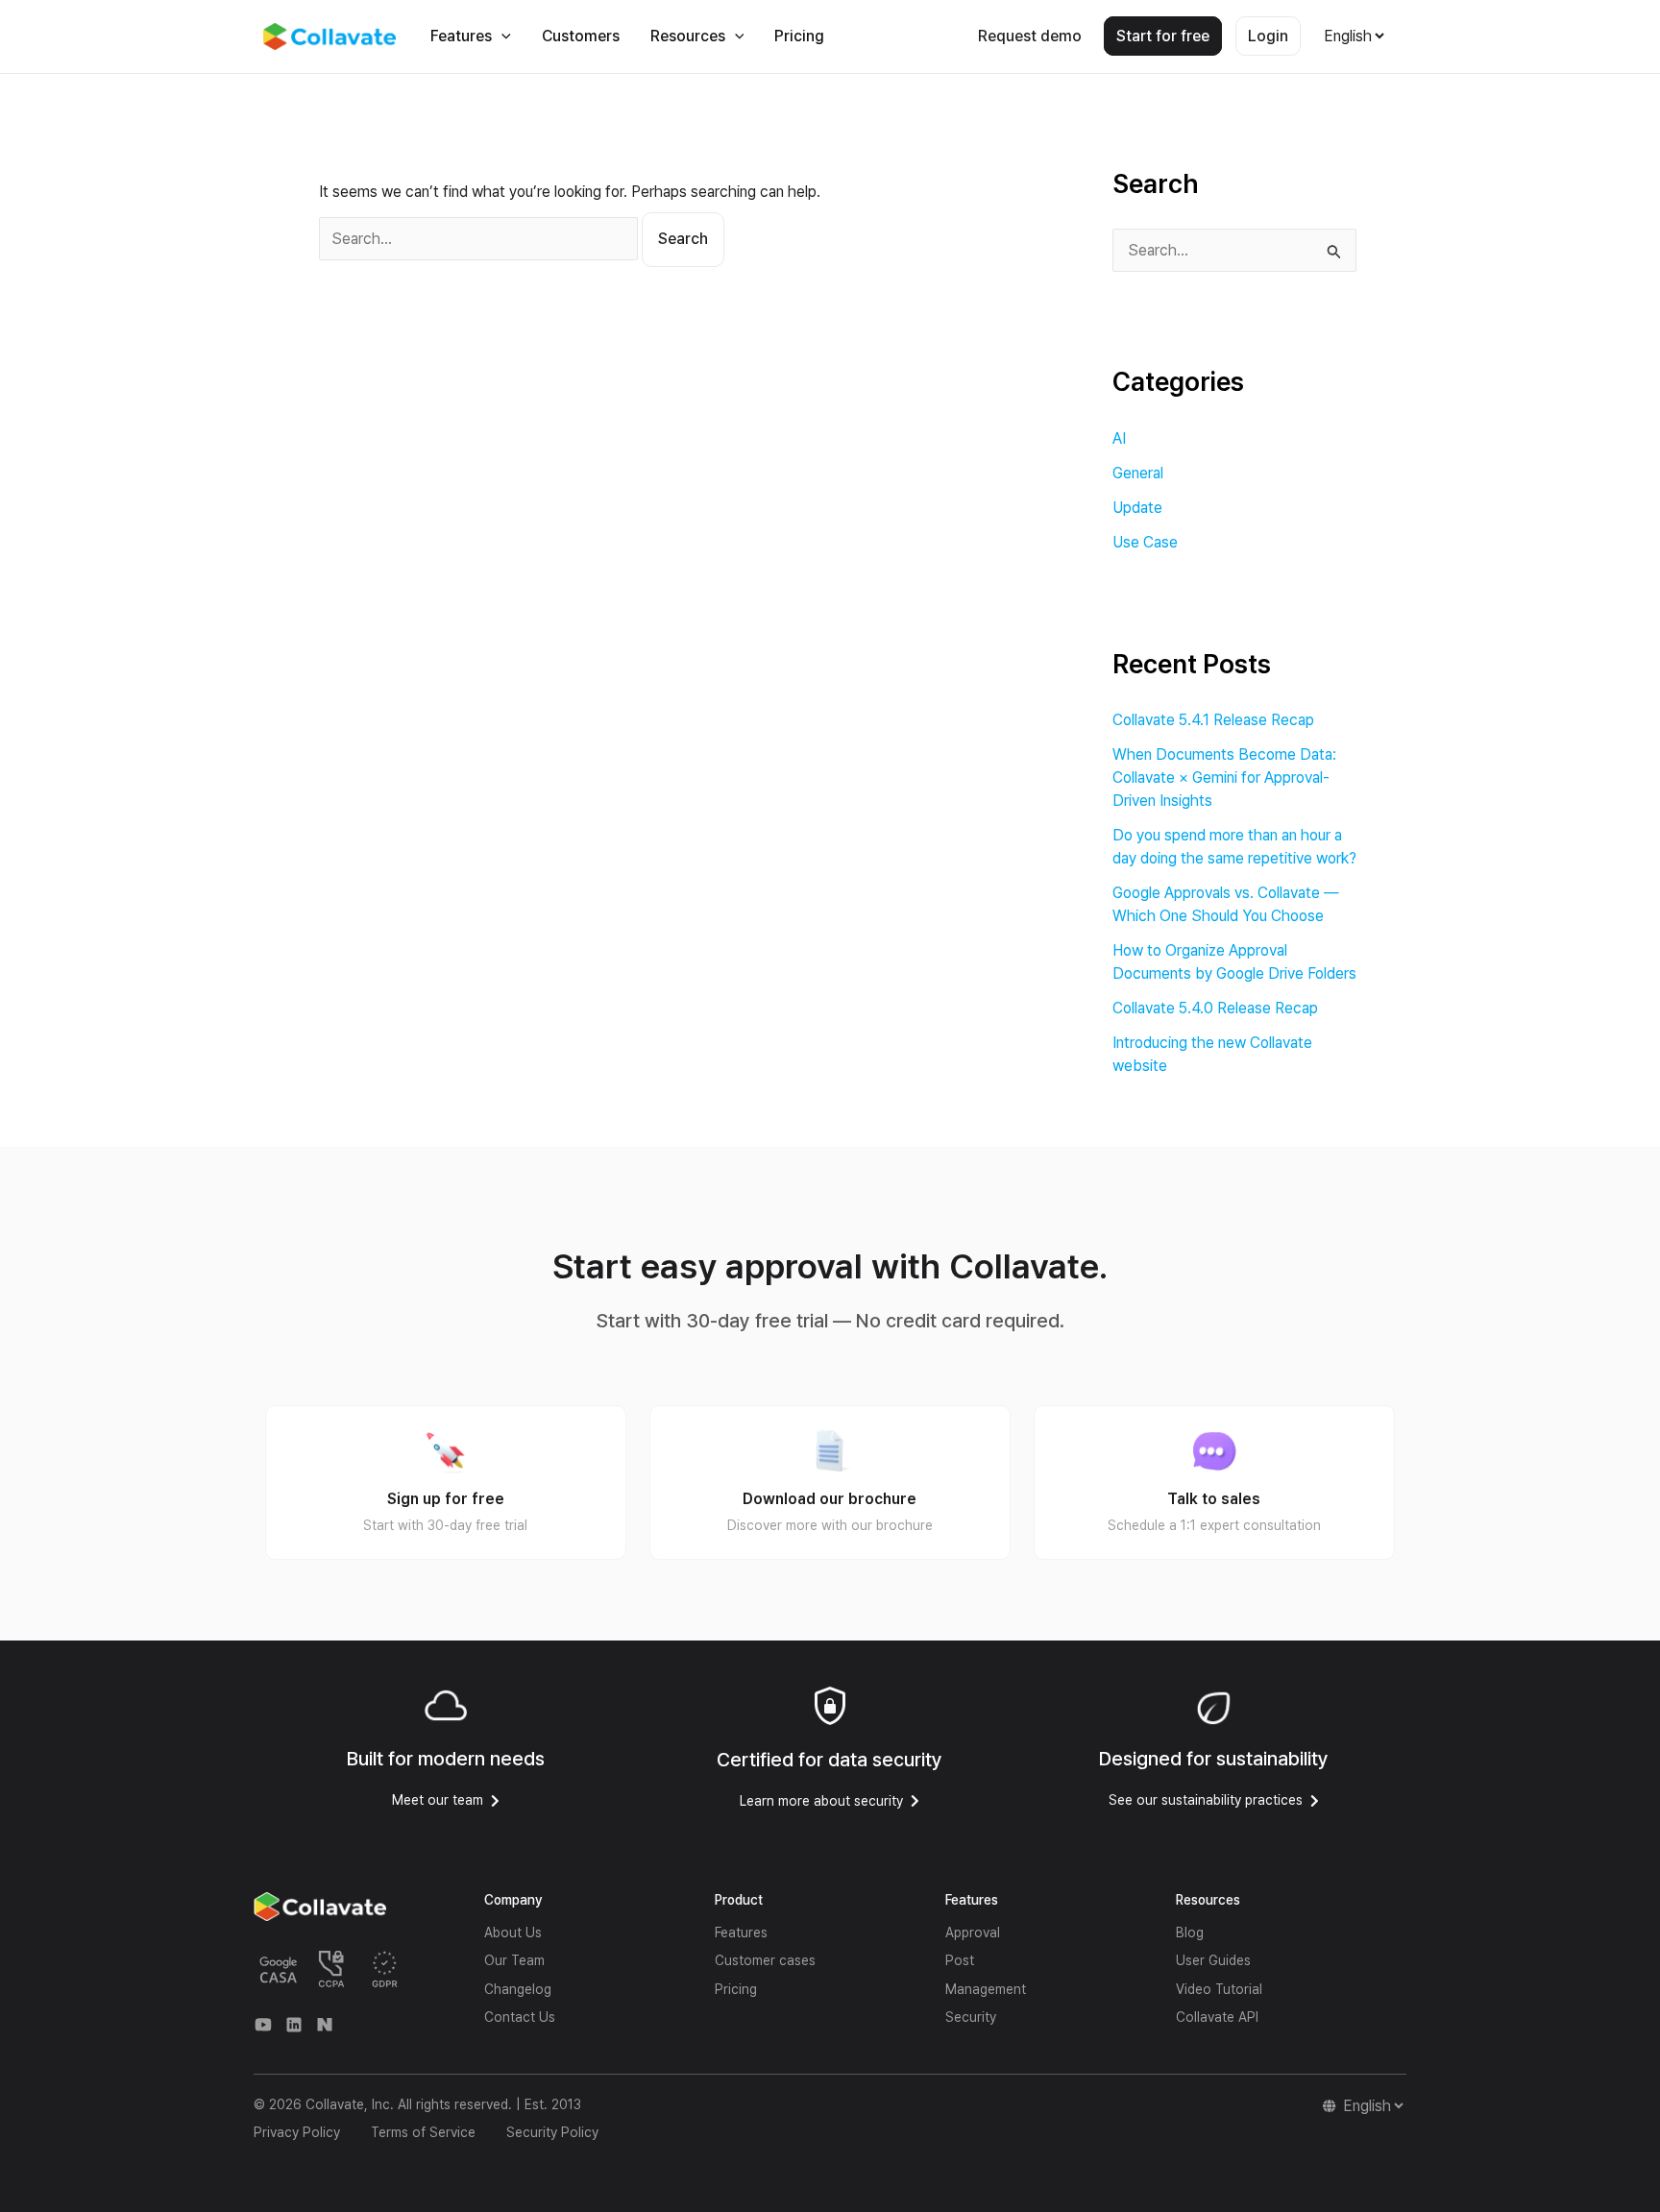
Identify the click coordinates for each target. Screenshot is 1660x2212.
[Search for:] (480, 239)
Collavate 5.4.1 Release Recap (1213, 720)
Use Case (1145, 542)
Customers (581, 36)
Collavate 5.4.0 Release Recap (1215, 1008)
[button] (501, 36)
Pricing (799, 36)
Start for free (1163, 36)
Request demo (1030, 36)
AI (1119, 438)
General (1138, 473)
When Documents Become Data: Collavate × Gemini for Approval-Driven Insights (1224, 778)
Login (1268, 36)
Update (1137, 508)
